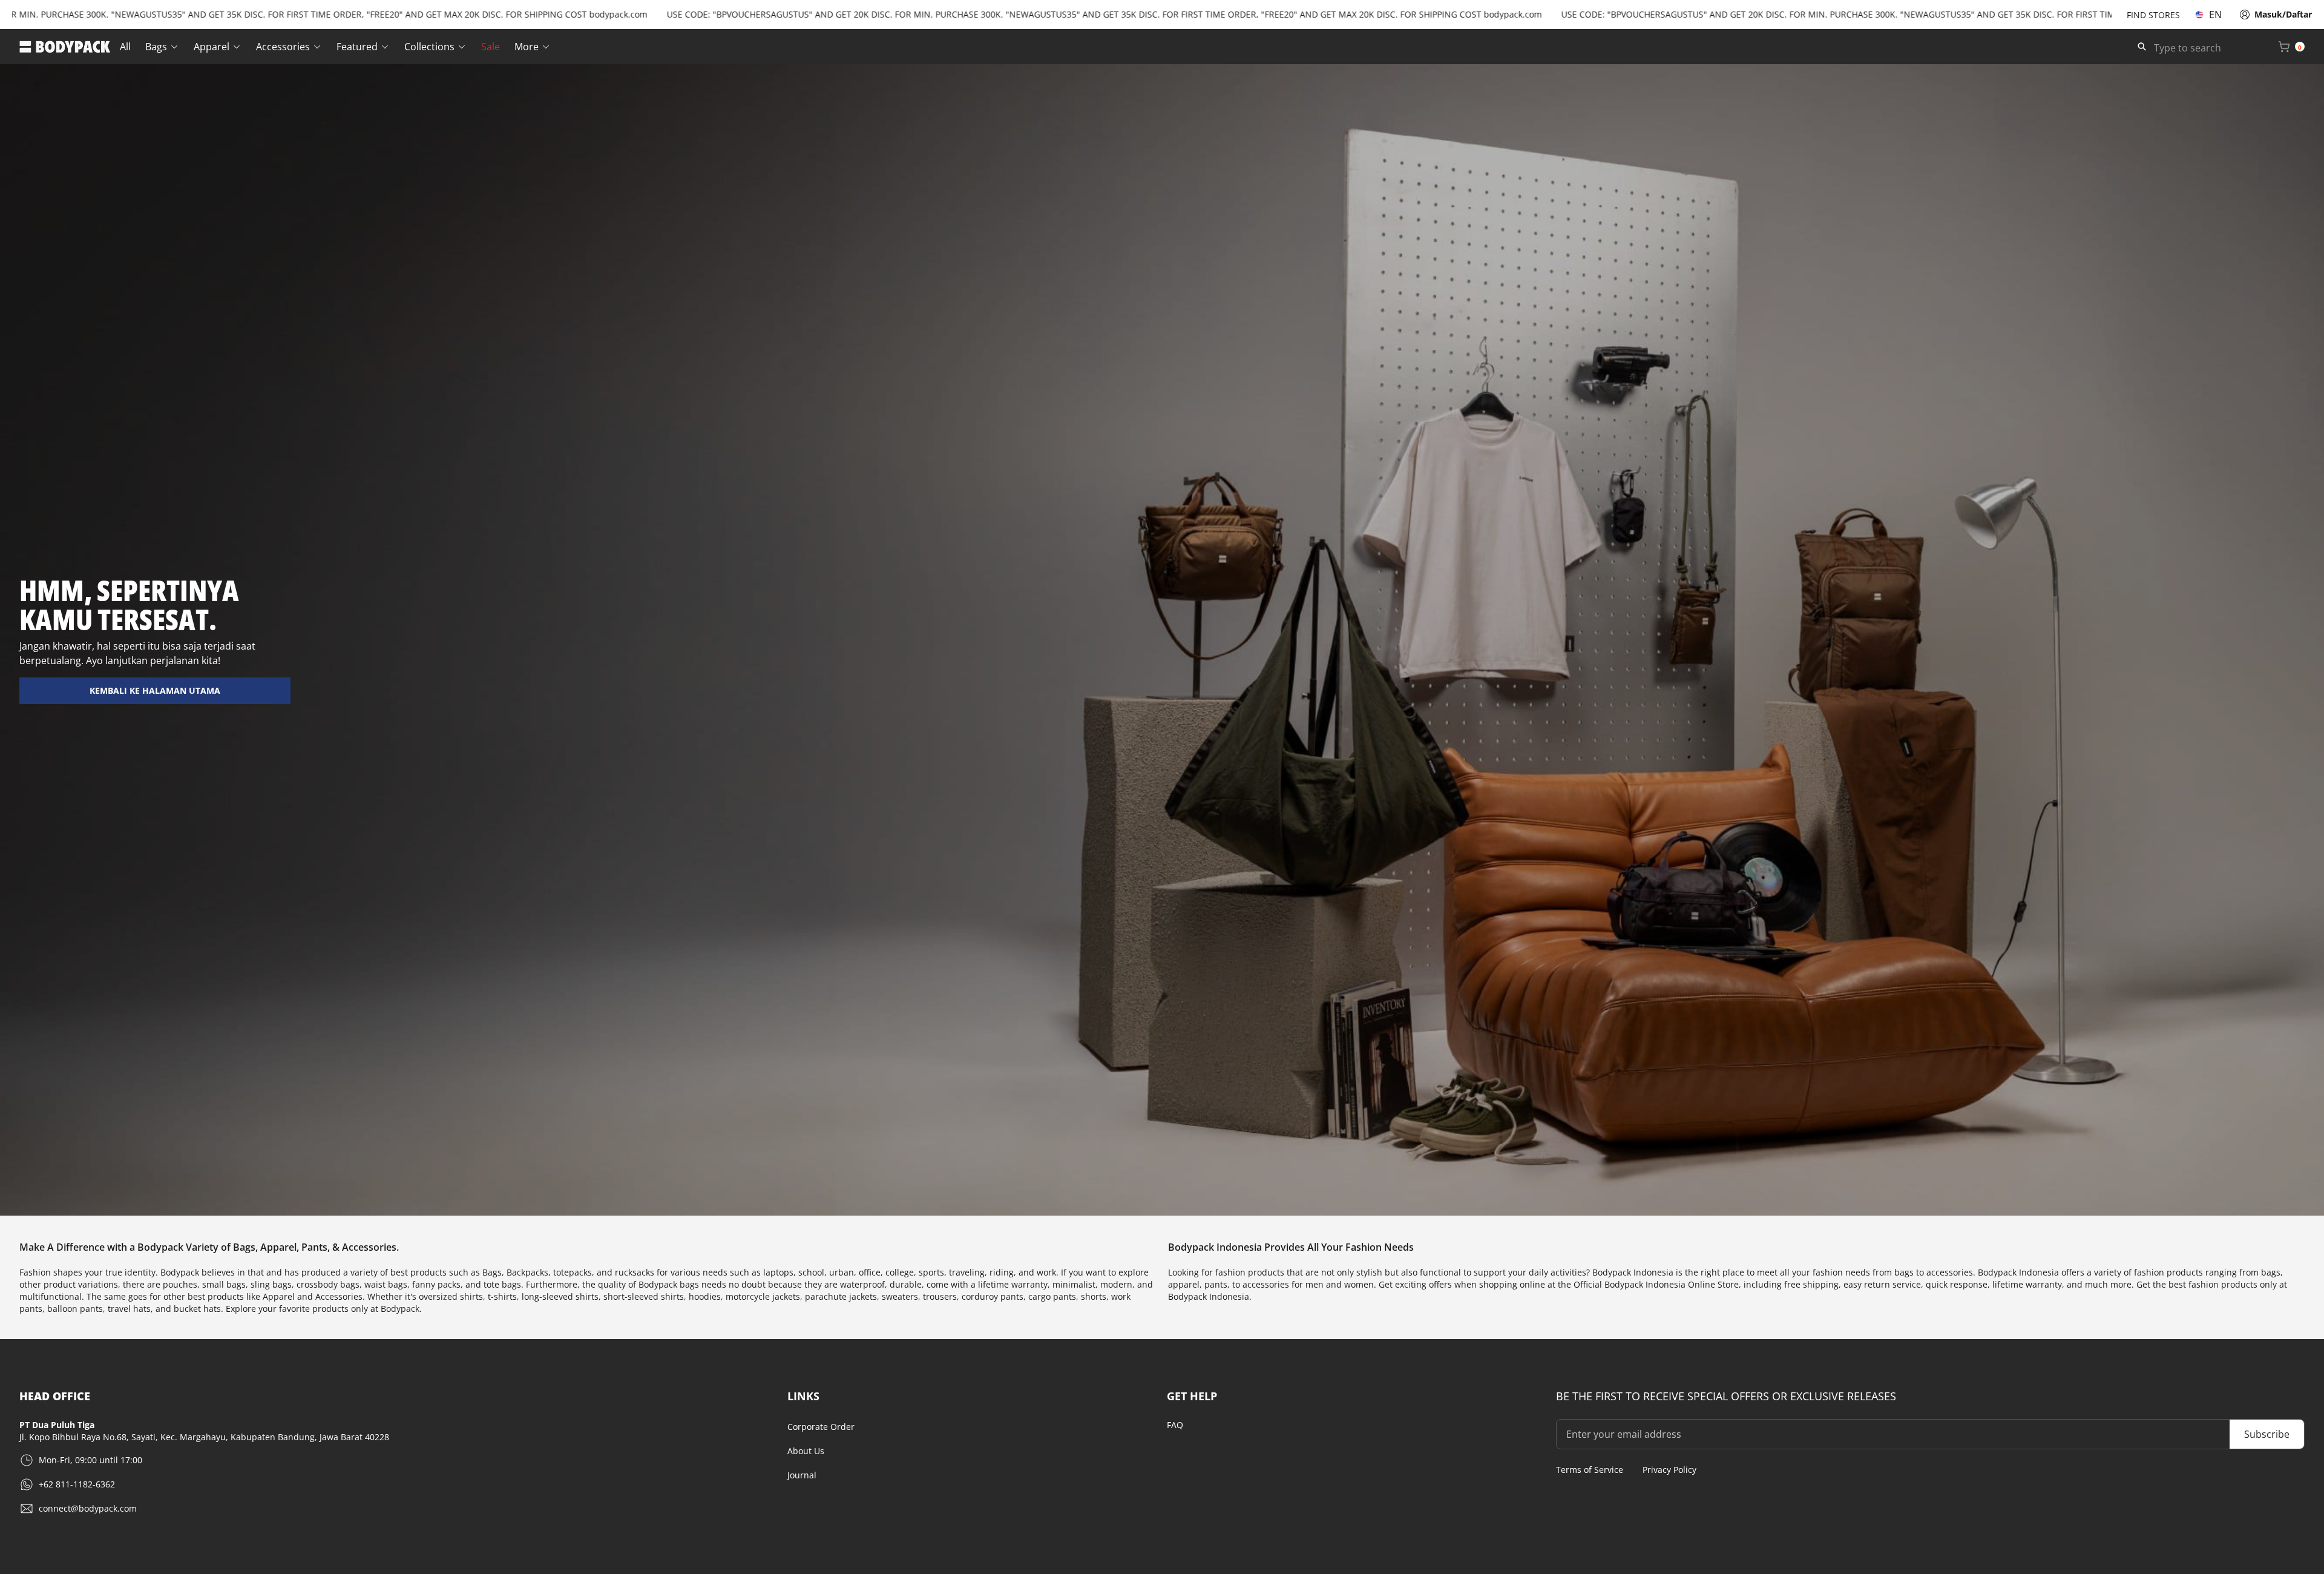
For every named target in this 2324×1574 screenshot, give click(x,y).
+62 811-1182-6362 (77, 1484)
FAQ (1175, 1425)
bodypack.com (510, 14)
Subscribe (2267, 1434)
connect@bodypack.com (88, 1508)
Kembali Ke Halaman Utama (155, 690)
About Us (806, 1451)
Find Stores (2153, 15)
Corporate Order (821, 1427)
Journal (802, 1475)
